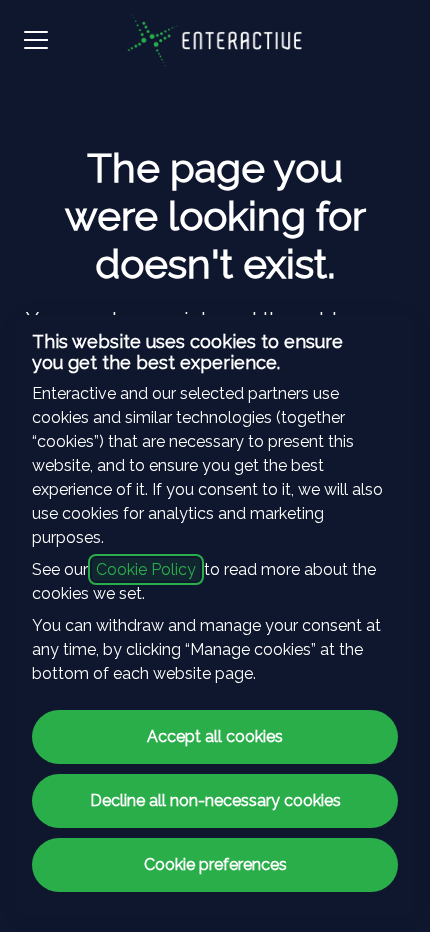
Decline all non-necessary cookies (215, 800)
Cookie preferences (215, 864)
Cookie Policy (146, 569)
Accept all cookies (215, 736)
